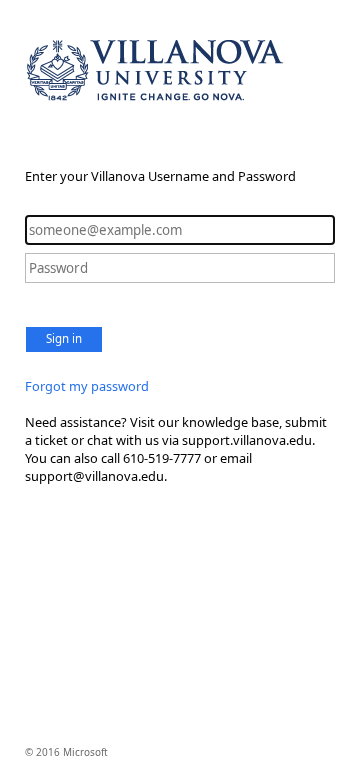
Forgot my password (87, 386)
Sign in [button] (64, 338)
